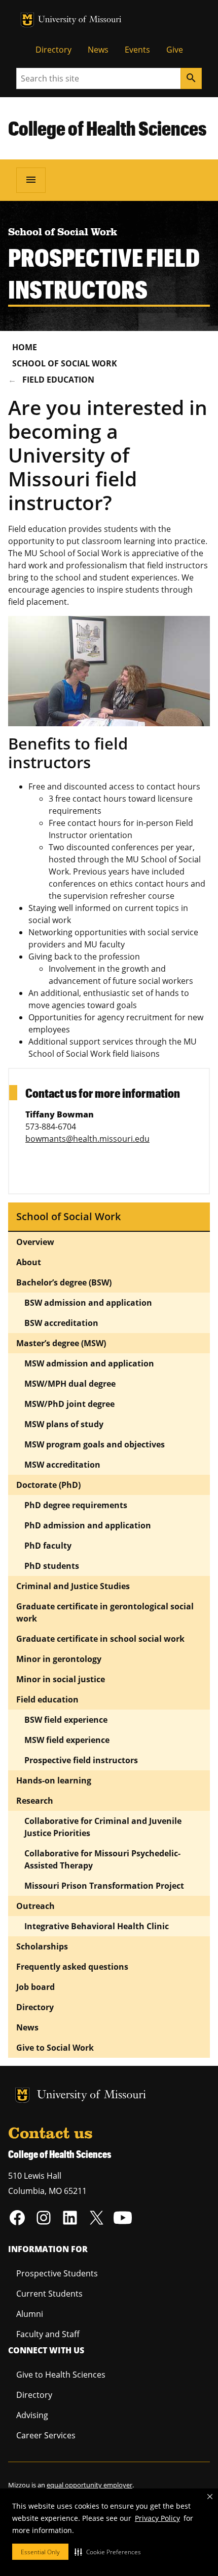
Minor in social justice (61, 1679)
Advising (32, 2415)
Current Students (49, 2294)
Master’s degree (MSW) (61, 1343)
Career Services (46, 2435)
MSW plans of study (64, 1424)
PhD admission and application (88, 1525)
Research (35, 1801)
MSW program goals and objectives (95, 1444)
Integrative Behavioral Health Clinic (97, 1926)
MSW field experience (67, 1740)
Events (137, 50)
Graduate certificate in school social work (100, 1639)
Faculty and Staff (48, 2334)
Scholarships (42, 1946)
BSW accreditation (61, 1323)
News (98, 50)
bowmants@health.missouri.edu (87, 1139)
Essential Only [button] (40, 2552)
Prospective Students (57, 2273)
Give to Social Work (55, 2048)
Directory (53, 50)
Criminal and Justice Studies (73, 1586)
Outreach (35, 1906)
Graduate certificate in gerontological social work (105, 1612)
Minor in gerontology (59, 1659)
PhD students (52, 1566)
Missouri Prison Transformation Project (105, 1886)
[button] (108, 2552)
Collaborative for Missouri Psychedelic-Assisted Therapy (102, 1859)
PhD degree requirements (76, 1505)
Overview (35, 1242)
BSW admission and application (88, 1303)
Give (175, 50)
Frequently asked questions (72, 1967)
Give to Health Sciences (61, 2375)
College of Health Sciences (107, 128)
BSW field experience (66, 1720)
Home (25, 347)
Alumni (30, 2314)
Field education (58, 380)
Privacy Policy (157, 2518)
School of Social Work (65, 363)
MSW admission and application (89, 1363)
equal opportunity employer (89, 2485)
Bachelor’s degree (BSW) (64, 1282)
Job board (35, 1987)
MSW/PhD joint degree (69, 1404)
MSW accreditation (62, 1465)
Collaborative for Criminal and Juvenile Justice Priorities (103, 1827)
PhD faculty (48, 1546)
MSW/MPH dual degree (70, 1384)
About (29, 1262)
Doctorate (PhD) (48, 1485)
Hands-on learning (54, 1780)
